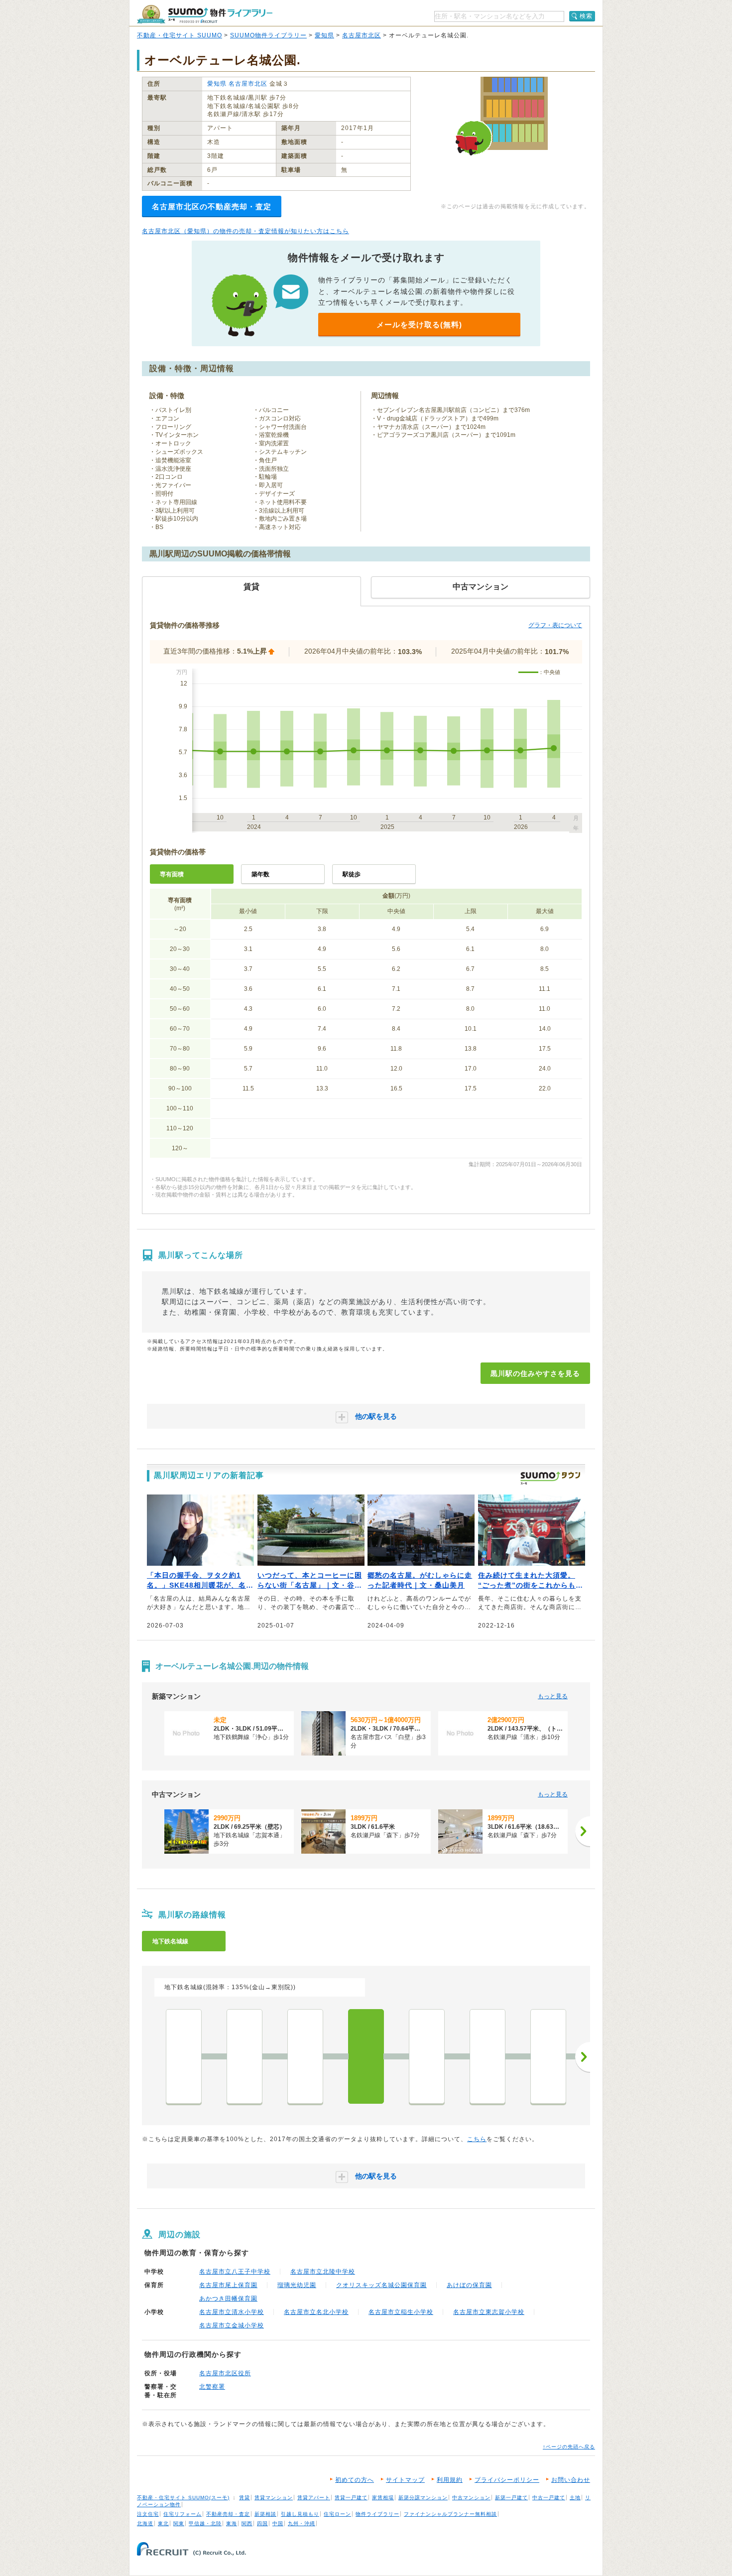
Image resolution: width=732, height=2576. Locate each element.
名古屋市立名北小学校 (316, 2312)
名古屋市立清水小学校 (232, 2312)
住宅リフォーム (183, 2514)
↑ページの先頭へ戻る (569, 2447)
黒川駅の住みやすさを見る (535, 1373)
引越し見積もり (300, 2514)
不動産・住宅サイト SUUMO (180, 35)
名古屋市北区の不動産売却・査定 (212, 206)
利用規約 (450, 2480)
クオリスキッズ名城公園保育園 (381, 2285)
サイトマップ (405, 2480)
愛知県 (324, 35)
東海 (232, 2523)
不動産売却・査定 (228, 2514)
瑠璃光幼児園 (297, 2285)
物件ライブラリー (377, 2514)
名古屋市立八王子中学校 (235, 2272)
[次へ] (583, 1831)
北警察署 (212, 2387)
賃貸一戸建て (351, 2498)
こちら (477, 2139)
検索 (586, 16)
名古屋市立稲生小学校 (401, 2312)
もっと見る (553, 1696)
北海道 (145, 2523)
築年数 (260, 874)
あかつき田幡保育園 (228, 2299)
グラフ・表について (555, 625)
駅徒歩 (352, 874)
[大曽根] (184, 2056)
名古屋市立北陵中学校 (323, 2272)
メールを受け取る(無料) (419, 325)
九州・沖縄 (302, 2523)
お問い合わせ (571, 2480)
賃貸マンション (274, 2498)
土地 (575, 2498)
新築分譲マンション (423, 2498)
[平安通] (244, 2056)
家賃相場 (383, 2498)
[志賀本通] (305, 2056)
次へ (583, 2057)
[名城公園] (427, 2056)
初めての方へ (355, 2480)
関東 (179, 2523)
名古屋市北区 (362, 35)
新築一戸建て (511, 2498)
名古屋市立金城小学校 (232, 2325)
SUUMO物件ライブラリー (268, 35)
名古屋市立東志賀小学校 (489, 2312)
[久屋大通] (548, 2056)
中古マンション (471, 2498)
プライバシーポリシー (507, 2480)
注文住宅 (148, 2514)
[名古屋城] (488, 2056)
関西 (247, 2523)
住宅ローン (337, 2514)
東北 (163, 2523)
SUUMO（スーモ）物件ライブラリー (205, 14)
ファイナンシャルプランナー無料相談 (450, 2514)
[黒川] (366, 2056)
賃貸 (244, 2498)
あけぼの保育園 (469, 2285)
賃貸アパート (314, 2498)
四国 (262, 2523)
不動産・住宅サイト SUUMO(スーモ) (183, 2498)
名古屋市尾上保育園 (228, 2285)
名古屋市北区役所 (225, 2373)
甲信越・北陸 (205, 2523)
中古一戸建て (549, 2498)
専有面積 (172, 874)
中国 (278, 2523)
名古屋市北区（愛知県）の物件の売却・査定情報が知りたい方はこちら (245, 231)
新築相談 (265, 2514)
